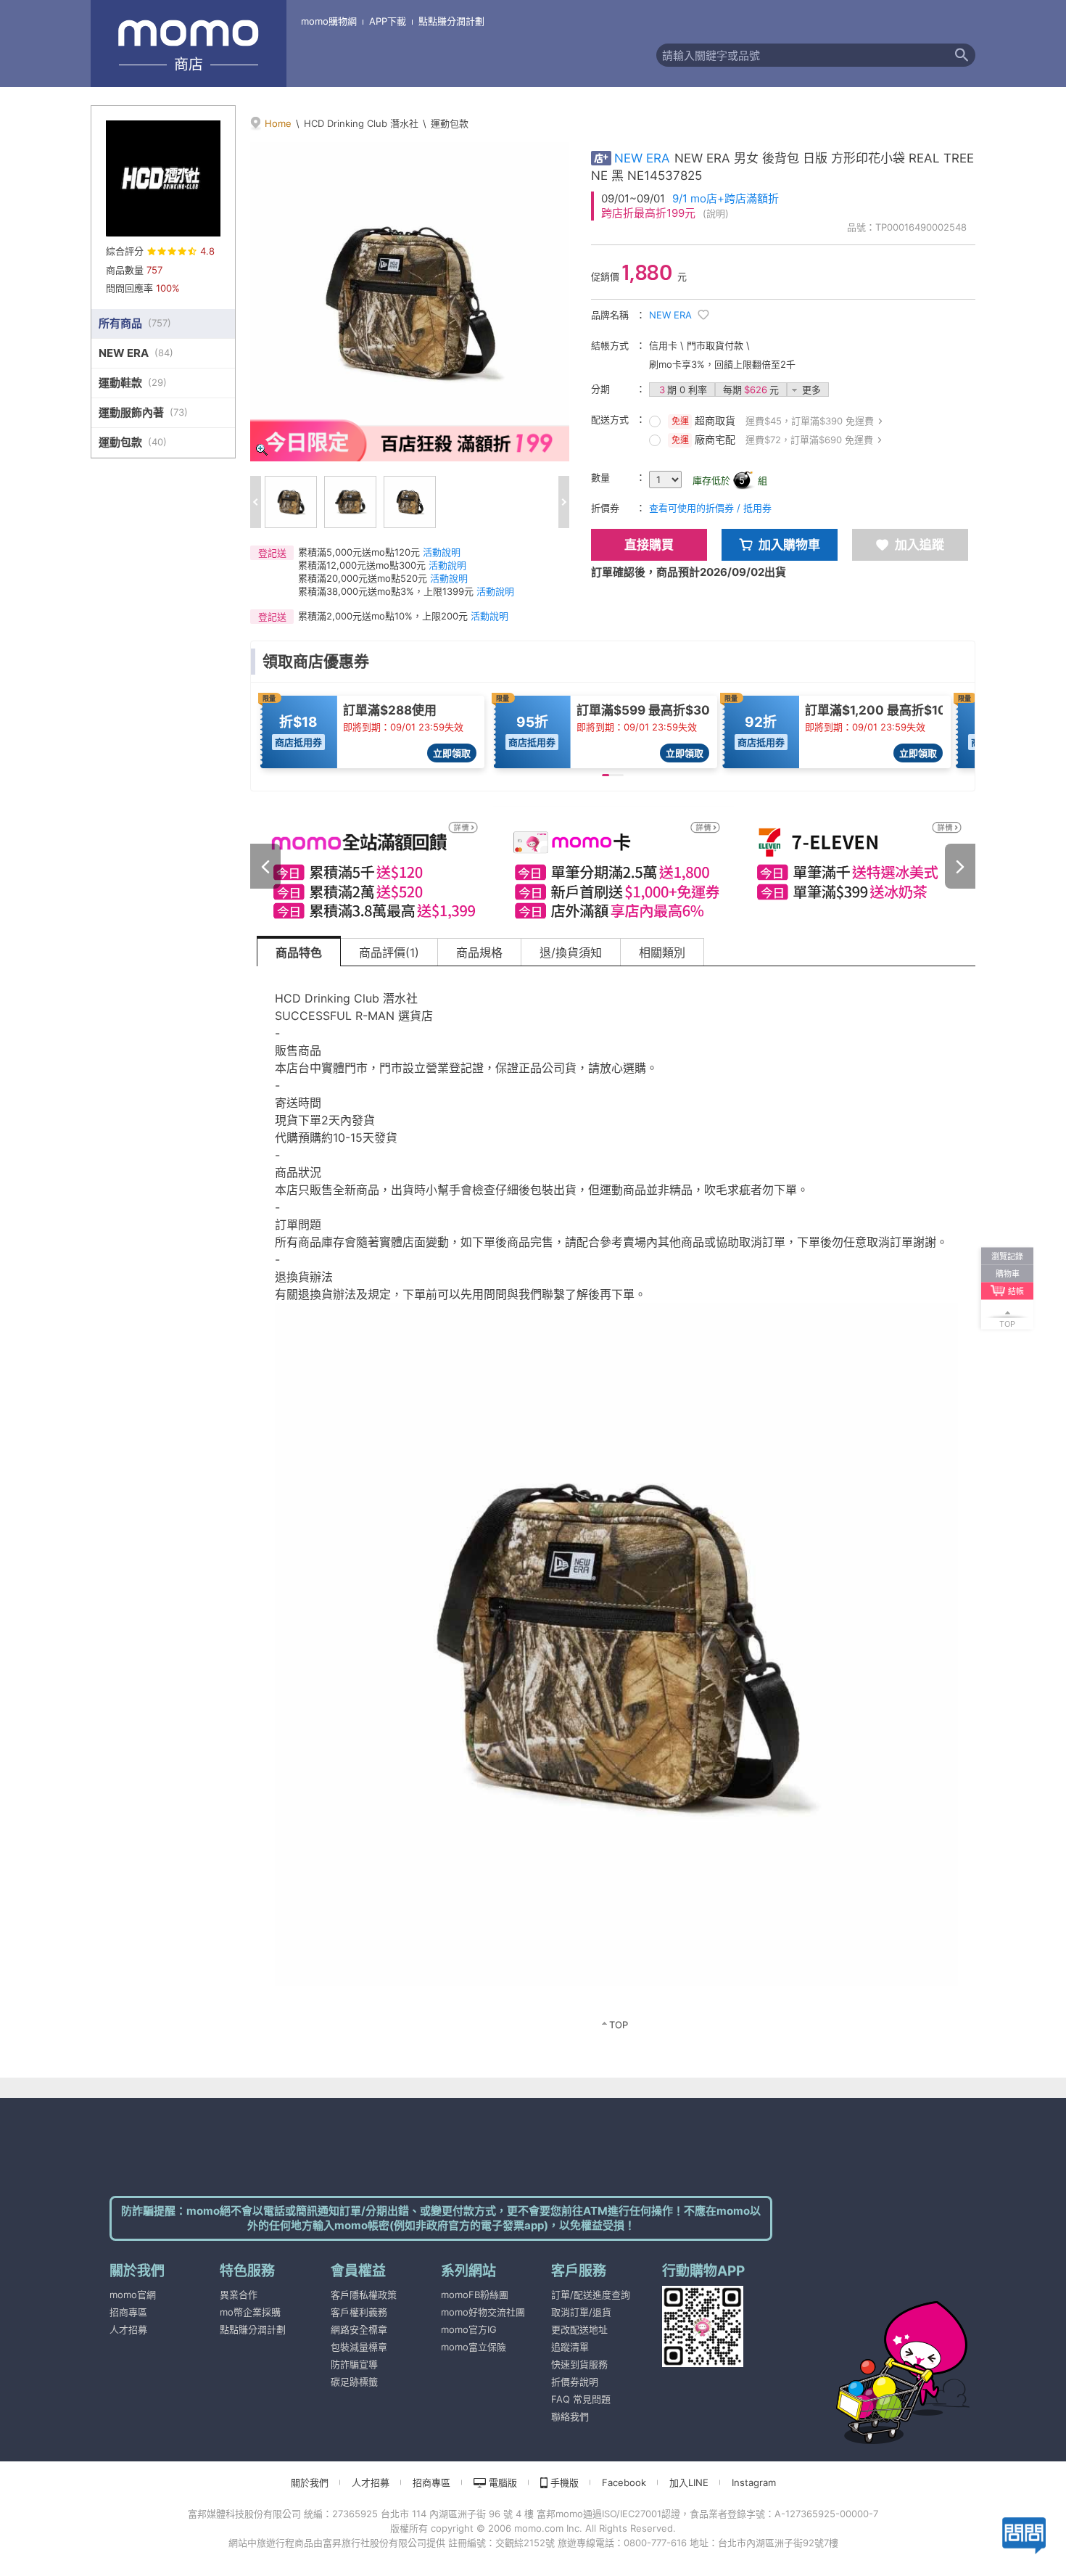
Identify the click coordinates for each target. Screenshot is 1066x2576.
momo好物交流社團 (483, 2312)
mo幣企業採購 (250, 2312)
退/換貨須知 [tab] (571, 952)
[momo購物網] (874, 2353)
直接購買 (649, 545)
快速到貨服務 (579, 2364)
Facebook (624, 2482)
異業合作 (239, 2295)
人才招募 (128, 2329)
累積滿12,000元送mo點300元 (362, 565)
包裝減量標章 (359, 2347)
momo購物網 (329, 21)
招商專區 (128, 2312)
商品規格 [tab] (479, 952)
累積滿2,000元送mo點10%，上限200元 (383, 616)
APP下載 (388, 21)
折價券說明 (575, 2382)
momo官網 (133, 2295)
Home (278, 123)
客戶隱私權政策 (364, 2295)
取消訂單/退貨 (581, 2312)
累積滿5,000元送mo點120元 (359, 552)
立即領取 (452, 753)
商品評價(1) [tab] (389, 952)
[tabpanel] (616, 1507)
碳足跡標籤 (354, 2382)
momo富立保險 (474, 2347)
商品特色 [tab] (299, 952)
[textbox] (802, 55)
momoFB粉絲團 (475, 2295)
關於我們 (310, 2482)
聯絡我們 (570, 2416)
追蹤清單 (570, 2347)
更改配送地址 (579, 2329)
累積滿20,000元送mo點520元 (363, 578)
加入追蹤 (920, 545)
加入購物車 (789, 545)
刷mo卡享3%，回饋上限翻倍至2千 (722, 364)
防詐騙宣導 (354, 2364)
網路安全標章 (359, 2329)
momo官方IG (469, 2329)
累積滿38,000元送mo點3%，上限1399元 (386, 591)
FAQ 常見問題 (581, 2399)
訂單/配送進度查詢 (591, 2295)
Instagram (754, 2482)
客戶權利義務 (359, 2312)
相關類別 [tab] (662, 952)
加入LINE (689, 2482)
